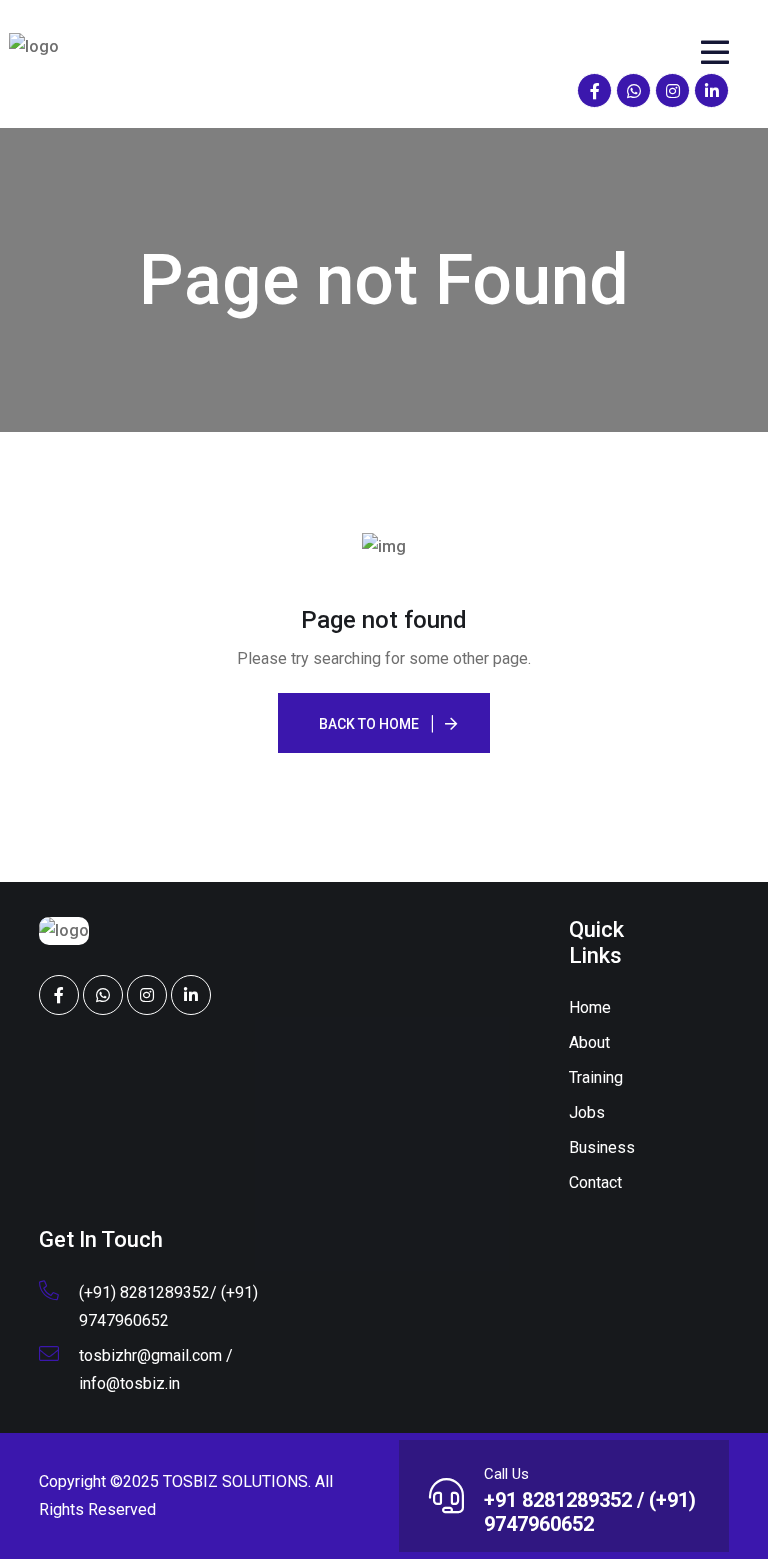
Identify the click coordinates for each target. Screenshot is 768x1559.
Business (602, 1147)
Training (596, 1077)
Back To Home (369, 724)
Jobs (587, 1112)
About (589, 1042)
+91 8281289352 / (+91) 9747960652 (590, 1512)
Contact (595, 1182)
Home (590, 1007)
